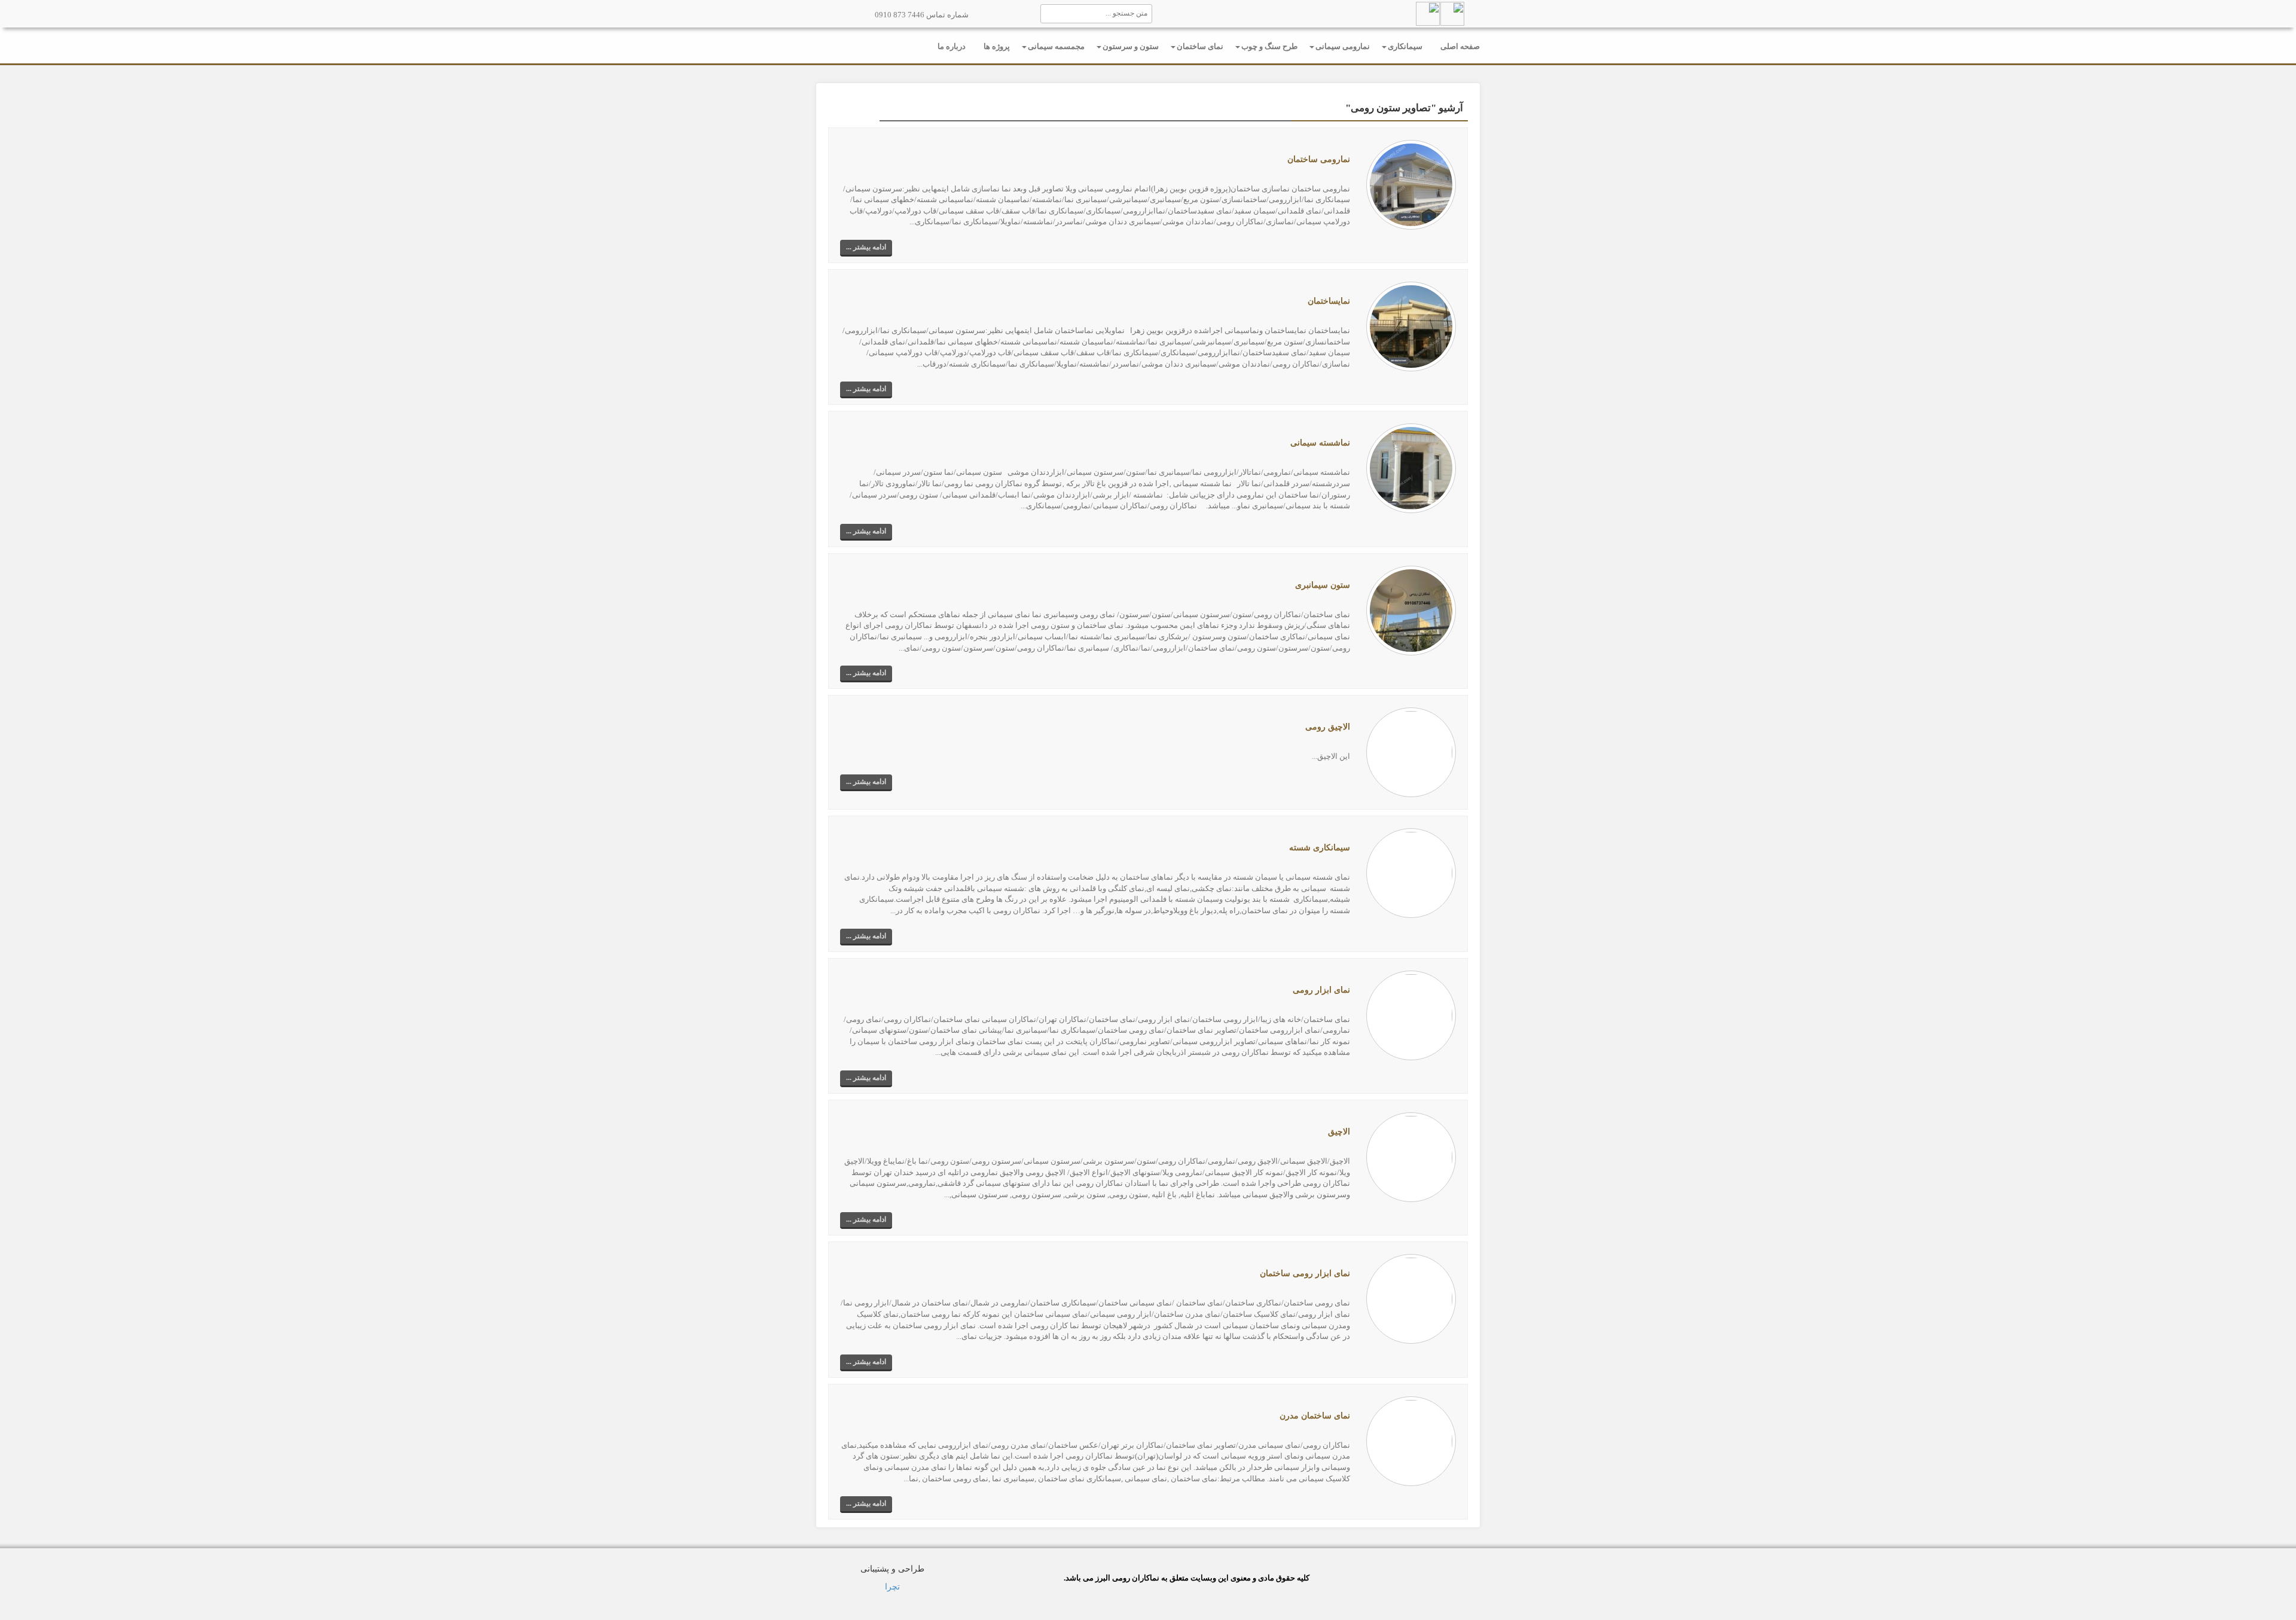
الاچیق (1339, 1132)
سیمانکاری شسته (1320, 848)
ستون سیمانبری (1323, 585)
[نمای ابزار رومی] (1411, 1015)
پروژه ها (997, 46)
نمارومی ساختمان (1319, 159)
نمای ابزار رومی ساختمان (1305, 1273)
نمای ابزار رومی (1321, 990)
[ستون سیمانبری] (1411, 610)
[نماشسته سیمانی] (1411, 468)
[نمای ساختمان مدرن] (1411, 1440)
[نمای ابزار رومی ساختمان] (1411, 1299)
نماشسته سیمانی (1320, 443)
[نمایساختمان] (1411, 326)
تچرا (892, 1587)
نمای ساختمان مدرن (1315, 1416)
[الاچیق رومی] (1411, 751)
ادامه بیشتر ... (866, 247)
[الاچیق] (1411, 1156)
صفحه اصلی (1460, 46)
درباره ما (952, 46)
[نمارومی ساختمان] (1411, 184)
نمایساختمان (1329, 301)
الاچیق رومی (1328, 727)
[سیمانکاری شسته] (1411, 872)
